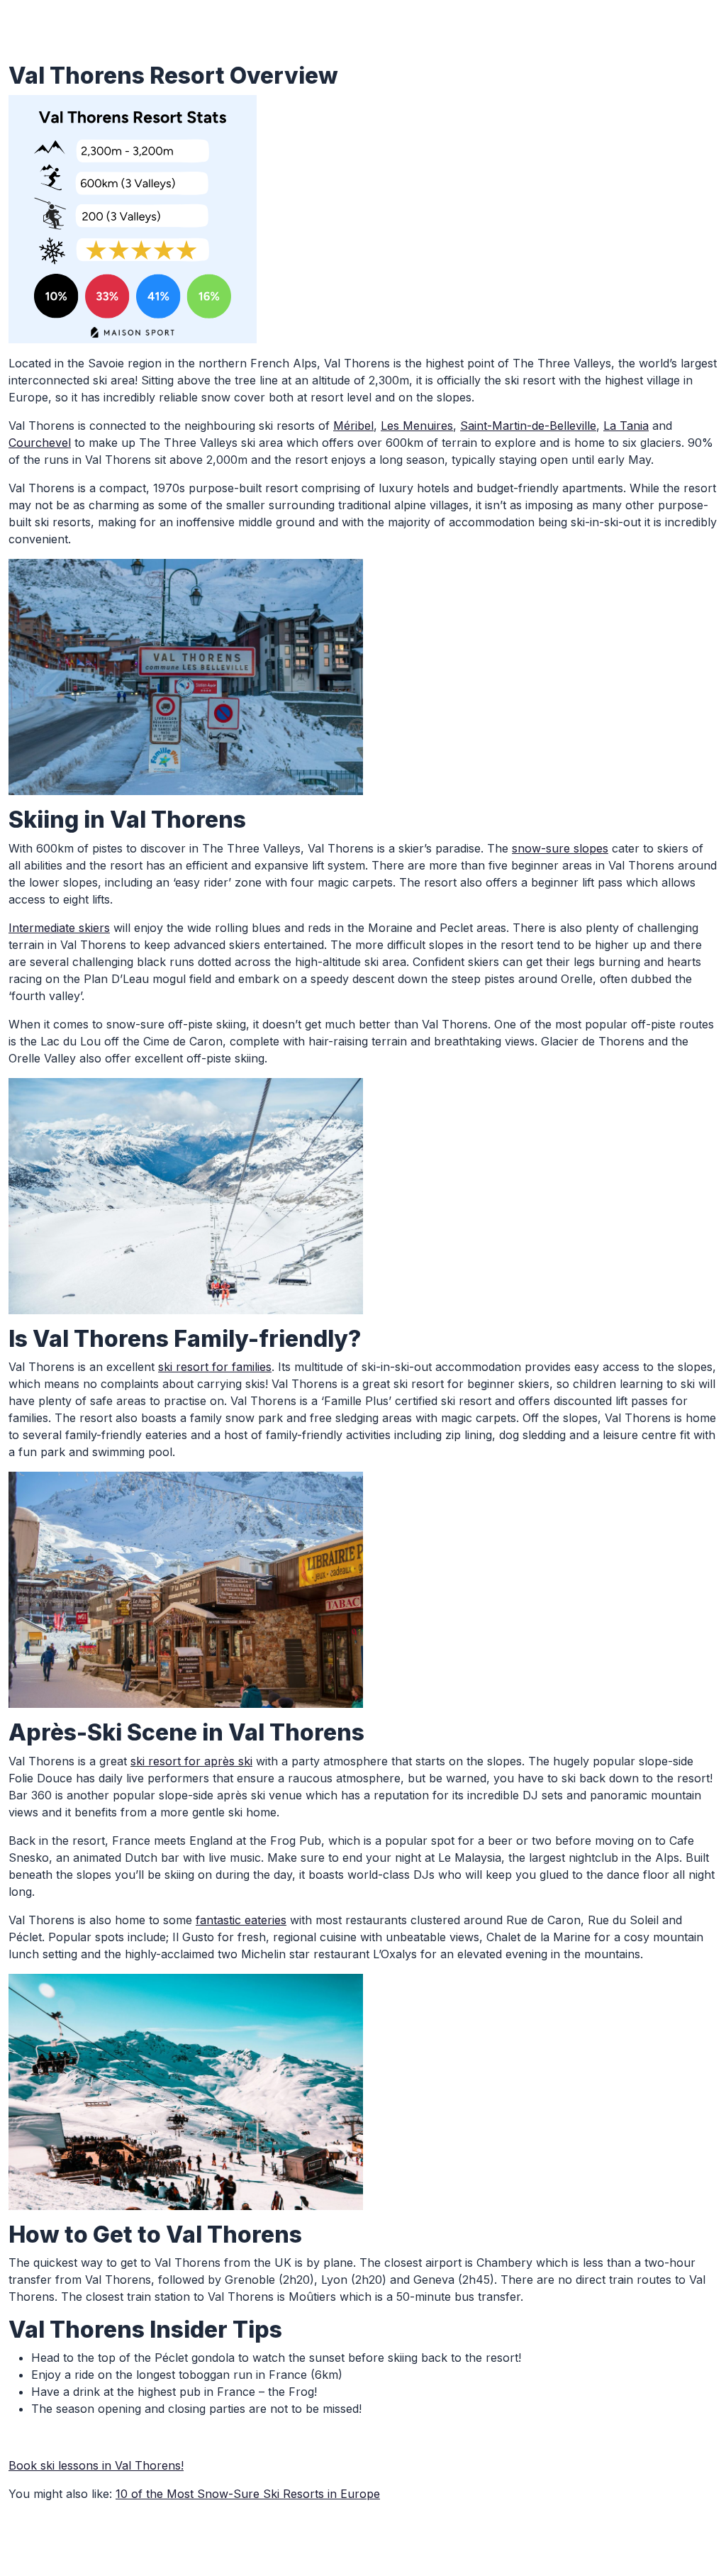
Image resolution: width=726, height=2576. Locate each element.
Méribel (353, 426)
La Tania (626, 426)
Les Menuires (417, 426)
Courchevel (40, 443)
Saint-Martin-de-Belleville (528, 426)
